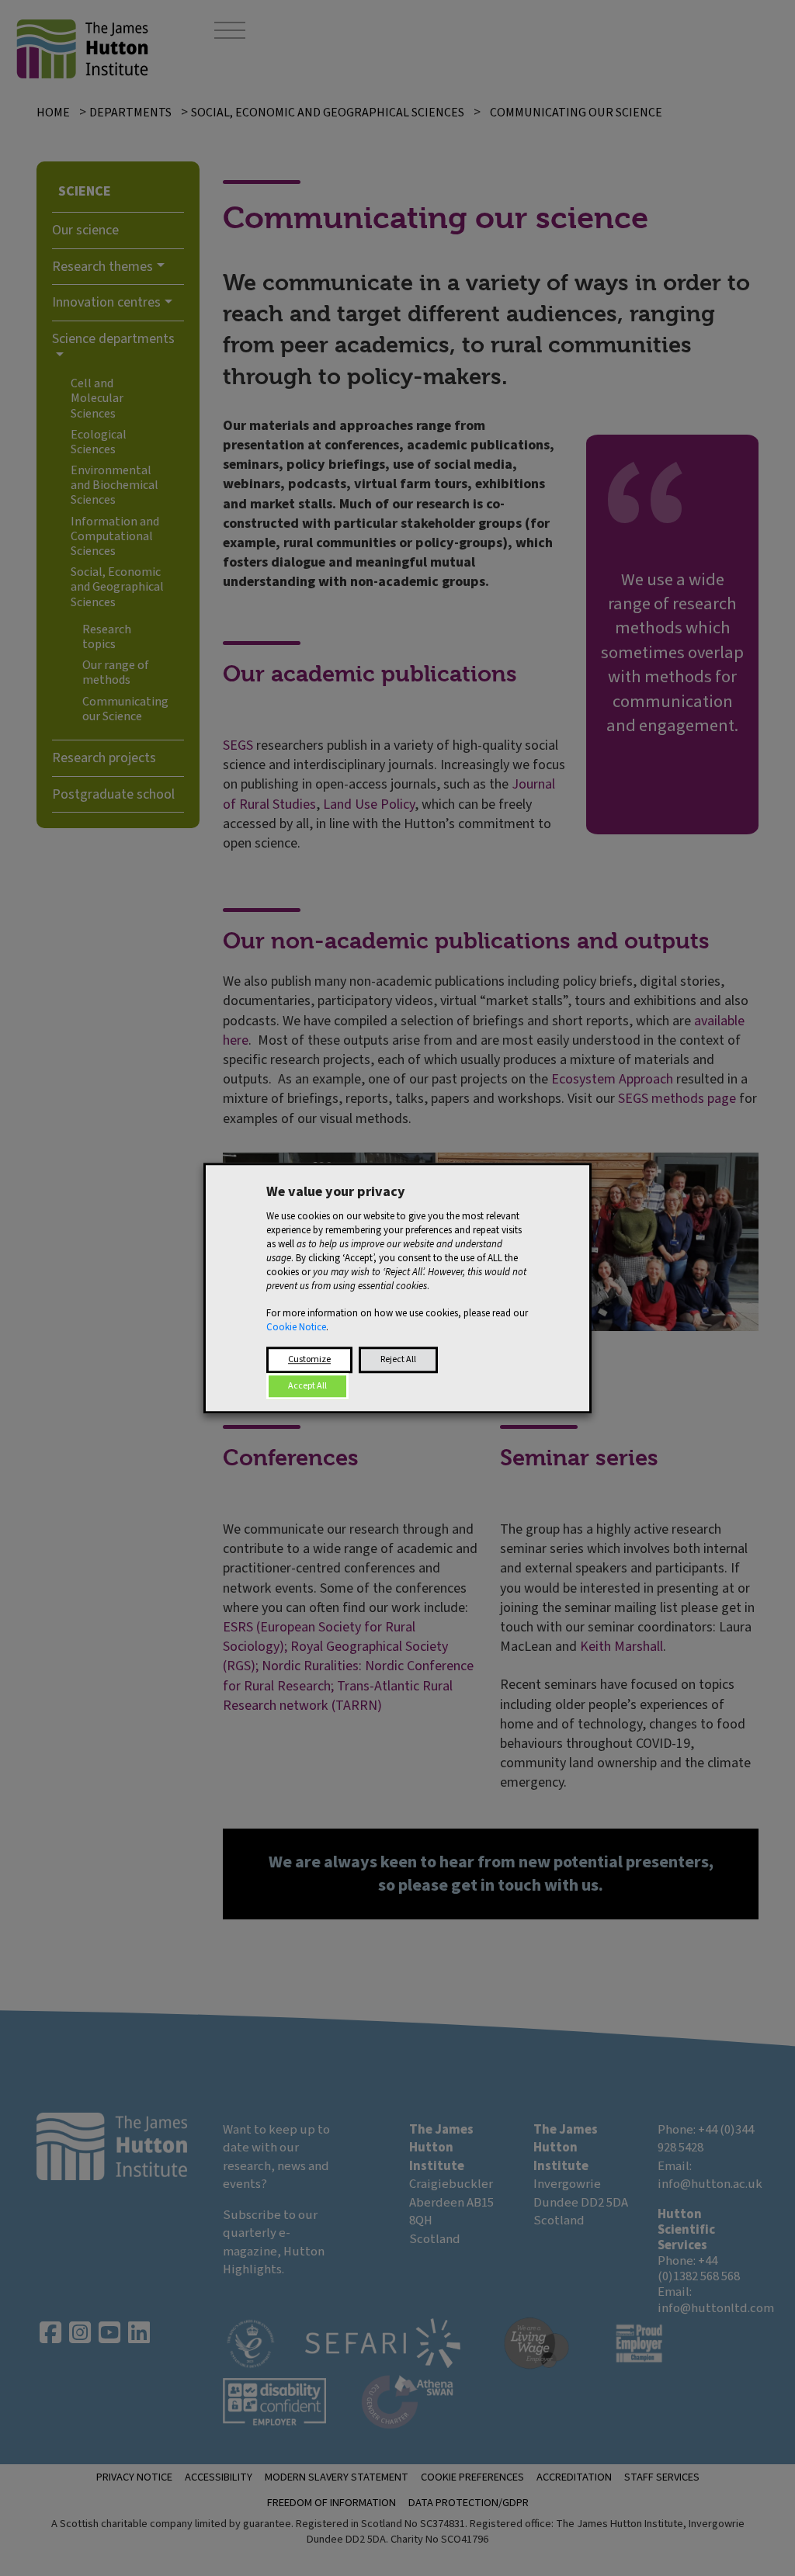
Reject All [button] (398, 1359)
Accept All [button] (307, 1386)
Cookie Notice (296, 1327)
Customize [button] (309, 1359)
